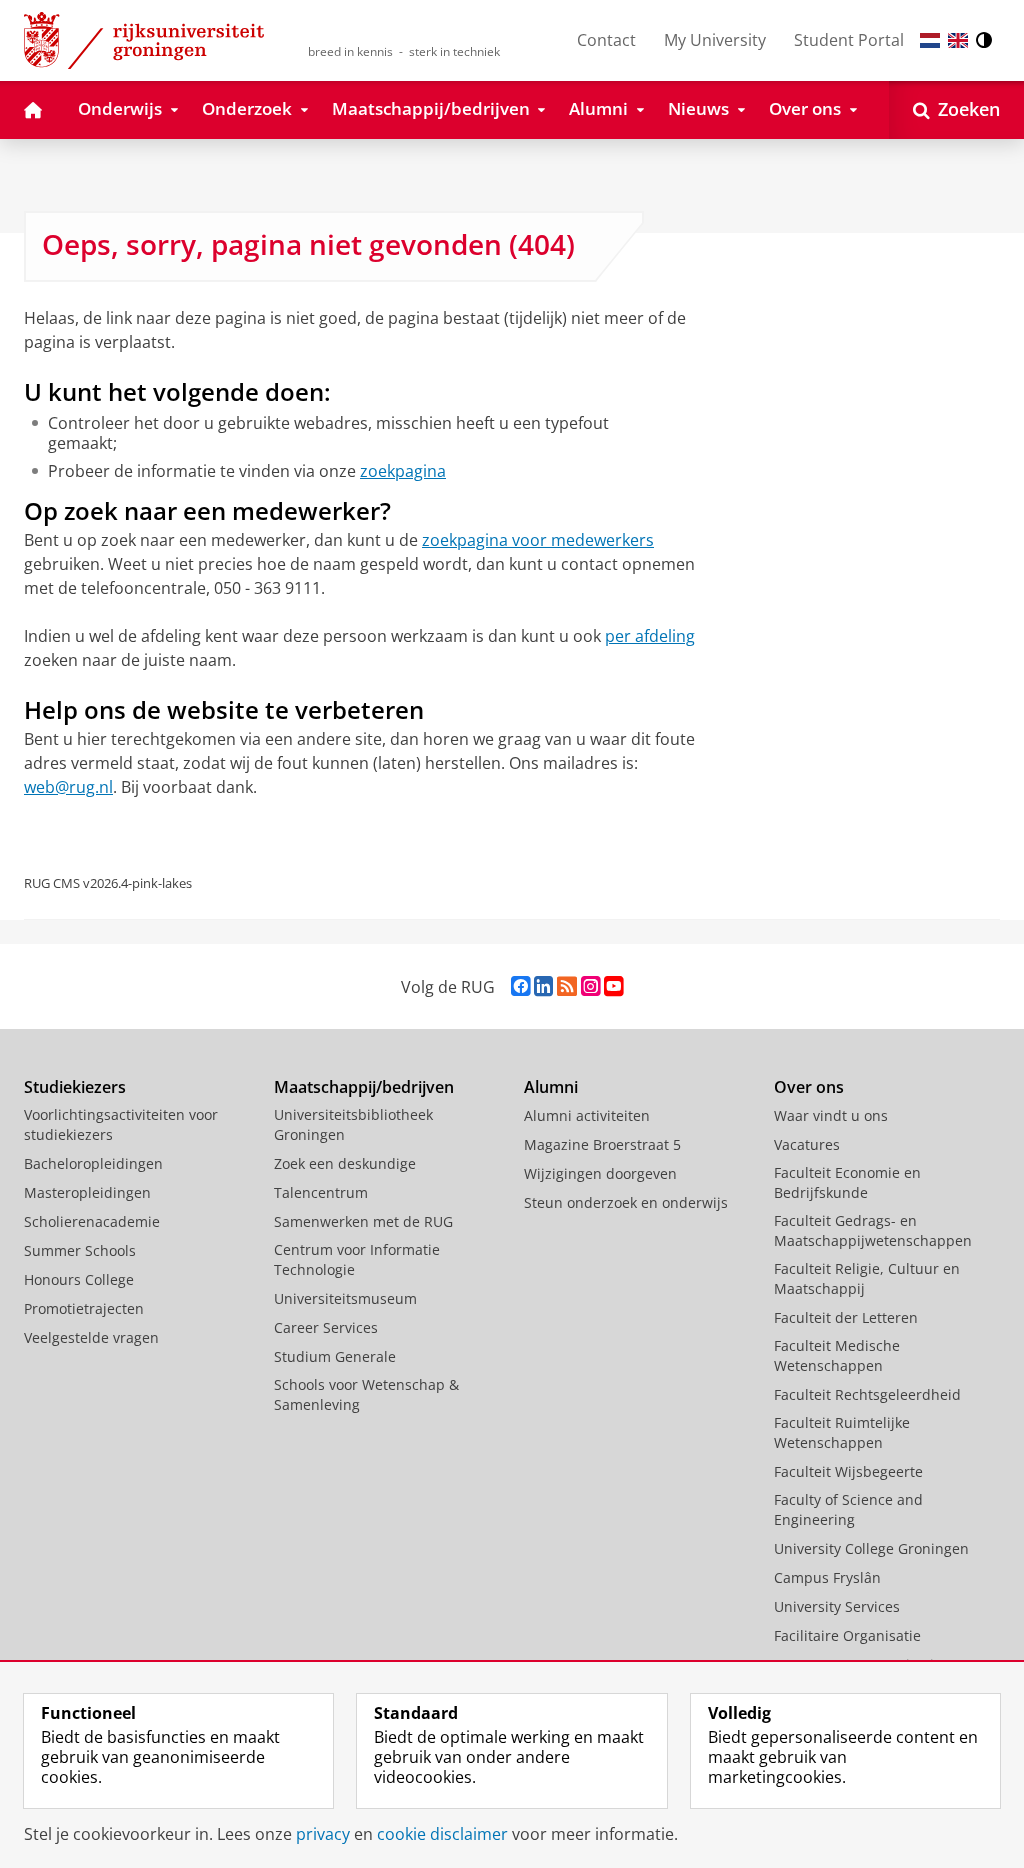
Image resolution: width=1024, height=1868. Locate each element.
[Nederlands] (930, 40)
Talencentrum (321, 1192)
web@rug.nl (68, 787)
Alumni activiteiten (587, 1115)
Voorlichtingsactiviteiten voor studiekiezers (121, 1124)
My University (715, 40)
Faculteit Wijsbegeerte (848, 1471)
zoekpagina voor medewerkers (538, 540)
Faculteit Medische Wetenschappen (837, 1355)
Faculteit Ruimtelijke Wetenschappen (842, 1432)
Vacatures (807, 1144)
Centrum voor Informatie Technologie (357, 1259)
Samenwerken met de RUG (363, 1221)
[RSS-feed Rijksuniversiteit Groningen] (567, 986)
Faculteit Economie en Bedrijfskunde (847, 1182)
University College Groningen (871, 1548)
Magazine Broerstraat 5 (602, 1144)
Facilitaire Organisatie (847, 1635)
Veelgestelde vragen (91, 1337)
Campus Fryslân (827, 1577)
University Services (837, 1606)
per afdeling (650, 636)
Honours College (79, 1279)
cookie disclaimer (442, 1834)
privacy (323, 1834)
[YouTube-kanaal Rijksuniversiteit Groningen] (613, 986)
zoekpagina (403, 471)
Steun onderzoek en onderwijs (626, 1202)
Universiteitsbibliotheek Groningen (353, 1124)
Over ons (809, 1087)
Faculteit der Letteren (846, 1317)
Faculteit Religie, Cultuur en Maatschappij (867, 1278)
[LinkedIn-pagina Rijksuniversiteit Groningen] (543, 986)
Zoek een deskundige (345, 1163)
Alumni (551, 1087)
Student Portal (849, 40)
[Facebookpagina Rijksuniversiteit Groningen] (520, 986)
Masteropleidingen (87, 1192)
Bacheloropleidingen (93, 1163)
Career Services (326, 1327)
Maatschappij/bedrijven (364, 1087)
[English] (958, 40)
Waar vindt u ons (831, 1115)
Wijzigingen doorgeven (600, 1173)
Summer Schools (80, 1250)
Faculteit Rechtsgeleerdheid (867, 1394)
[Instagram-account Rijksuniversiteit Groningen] (590, 986)
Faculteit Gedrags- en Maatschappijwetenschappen (873, 1230)
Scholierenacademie (92, 1221)
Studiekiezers (75, 1087)
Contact (606, 40)
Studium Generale (335, 1356)
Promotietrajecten (84, 1308)
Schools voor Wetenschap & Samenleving (366, 1394)
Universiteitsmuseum (345, 1298)
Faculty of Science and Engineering (848, 1509)
